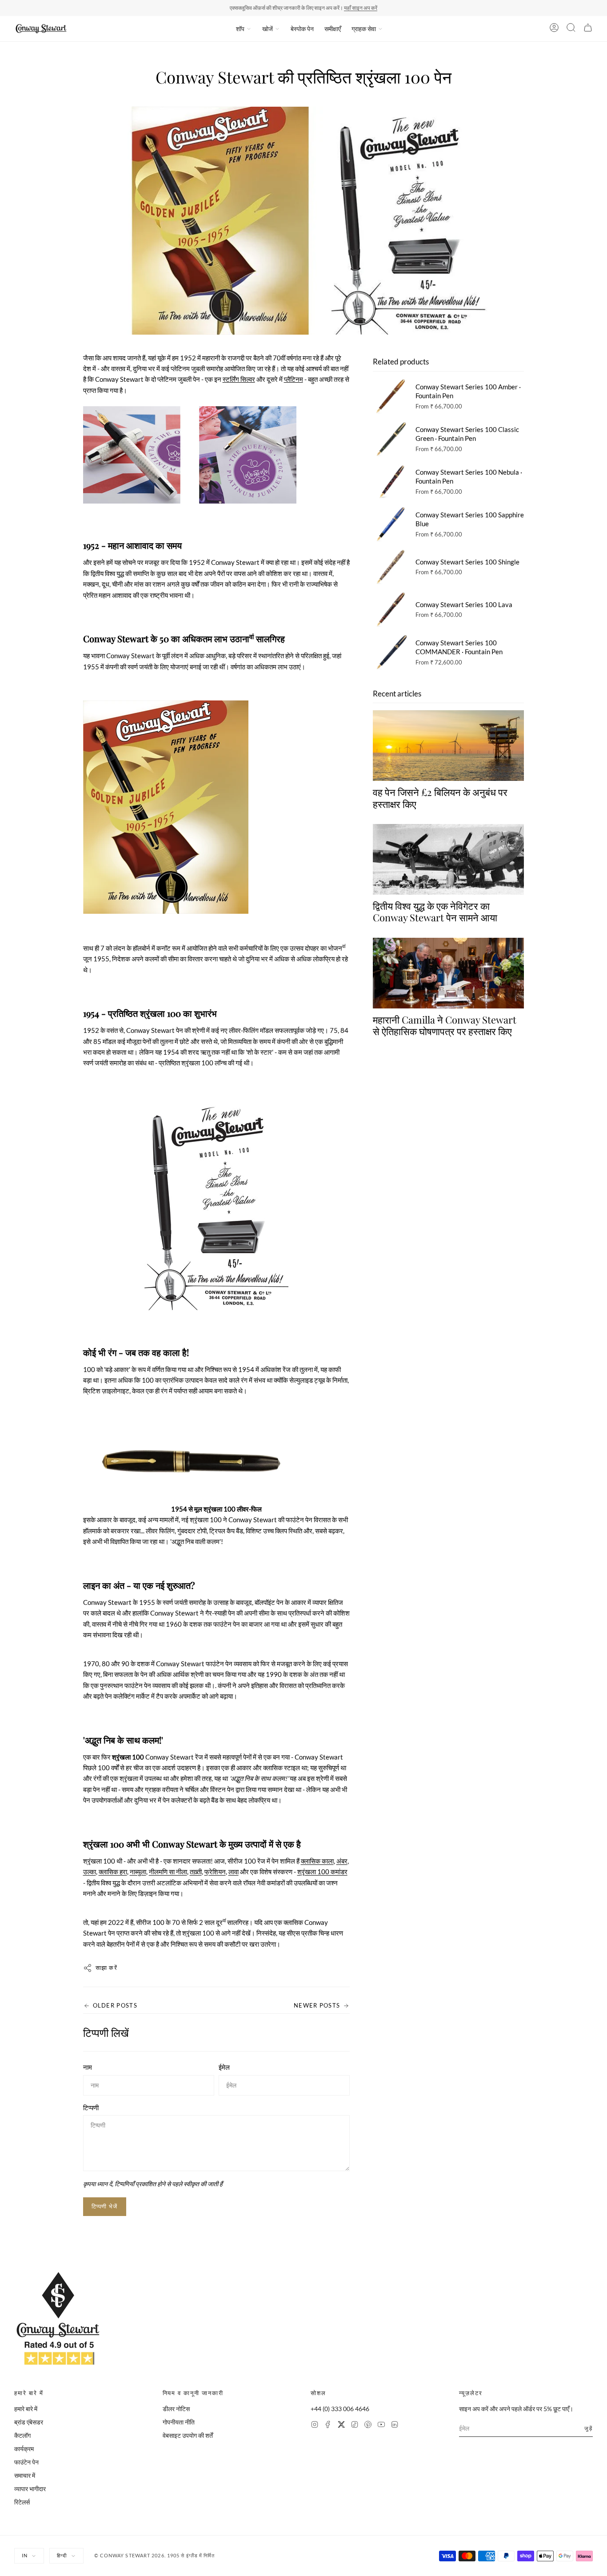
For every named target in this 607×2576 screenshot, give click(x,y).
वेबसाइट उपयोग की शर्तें (188, 2435)
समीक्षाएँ (333, 29)
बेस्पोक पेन (302, 29)
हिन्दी (62, 2555)
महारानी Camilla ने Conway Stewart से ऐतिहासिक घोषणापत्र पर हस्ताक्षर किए (445, 1025)
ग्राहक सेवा (364, 29)
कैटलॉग (22, 2435)
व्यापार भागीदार (30, 2489)
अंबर (342, 1861)
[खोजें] (571, 29)
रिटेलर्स (22, 2502)
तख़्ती (196, 1872)
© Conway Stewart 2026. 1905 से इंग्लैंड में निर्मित (155, 2555)
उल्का (90, 1872)
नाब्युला (138, 1872)
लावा (234, 1872)
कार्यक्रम (24, 2449)
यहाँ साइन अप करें (361, 8)
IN (25, 2555)
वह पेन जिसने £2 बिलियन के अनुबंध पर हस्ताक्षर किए (440, 798)
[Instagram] (315, 2426)
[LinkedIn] (395, 2426)
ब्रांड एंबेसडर (29, 2422)
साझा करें (107, 1968)
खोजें (268, 29)
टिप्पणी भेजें (105, 2206)
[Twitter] (341, 2426)
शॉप (240, 29)
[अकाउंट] (554, 29)
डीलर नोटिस (176, 2409)
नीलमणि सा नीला (168, 1872)
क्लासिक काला (317, 1861)
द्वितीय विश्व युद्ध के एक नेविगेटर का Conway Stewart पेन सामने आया (435, 911)
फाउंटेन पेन (26, 2462)
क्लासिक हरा (113, 1872)
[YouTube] (381, 2426)
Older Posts (115, 2005)
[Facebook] (328, 2426)
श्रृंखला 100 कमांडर (322, 1872)
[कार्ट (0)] (588, 29)
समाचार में (25, 2475)
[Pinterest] (368, 2426)
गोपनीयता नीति (179, 2422)
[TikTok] (355, 2426)
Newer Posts (317, 2005)
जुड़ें (589, 2428)
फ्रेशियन (215, 1872)
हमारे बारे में (26, 2409)
